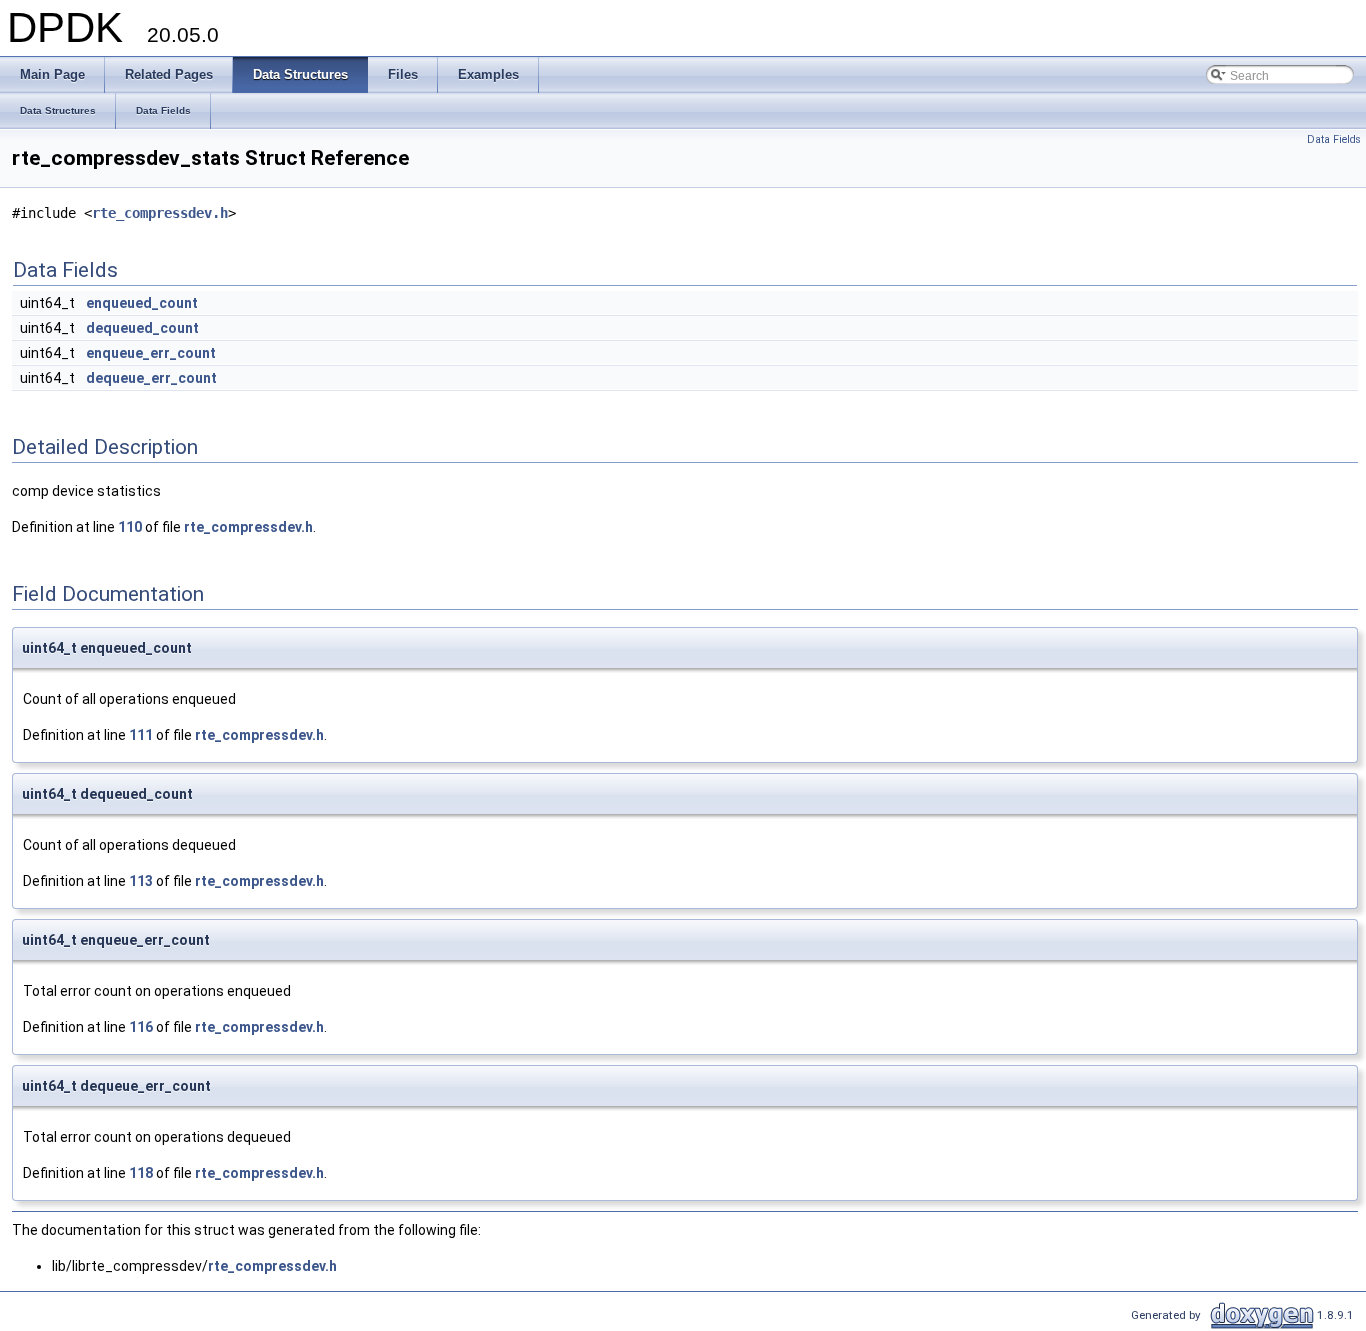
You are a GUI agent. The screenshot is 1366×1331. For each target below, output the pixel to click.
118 (141, 1173)
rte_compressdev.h (160, 213)
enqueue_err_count (151, 353)
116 (141, 1027)
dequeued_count (142, 328)
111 (141, 735)
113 (141, 881)
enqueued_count (142, 303)
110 (130, 527)
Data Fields (1334, 139)
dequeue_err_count (151, 378)
